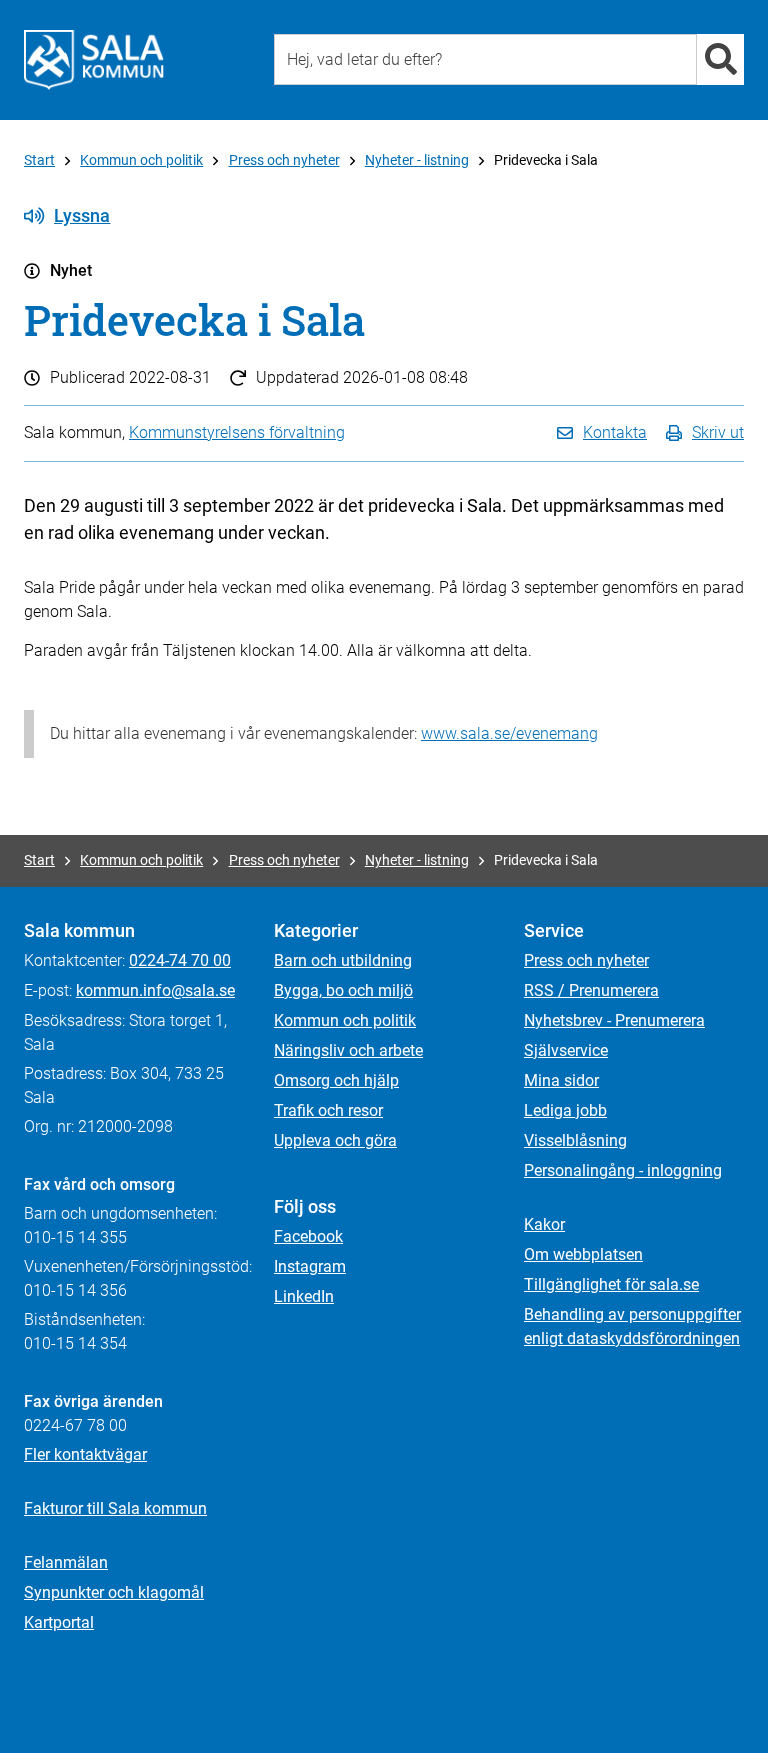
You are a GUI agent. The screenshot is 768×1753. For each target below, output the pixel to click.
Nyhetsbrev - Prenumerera (614, 1020)
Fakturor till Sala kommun (115, 1508)
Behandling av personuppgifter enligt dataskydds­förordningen (632, 1326)
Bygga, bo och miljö (343, 990)
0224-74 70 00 (180, 960)
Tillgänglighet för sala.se (611, 1284)
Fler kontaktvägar (85, 1454)
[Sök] (720, 59)
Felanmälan (66, 1562)
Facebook (308, 1236)
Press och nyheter (284, 160)
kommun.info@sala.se (155, 990)
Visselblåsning (575, 1140)
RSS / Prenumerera (591, 990)
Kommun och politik (141, 160)
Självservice (566, 1050)
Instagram (310, 1266)
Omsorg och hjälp (336, 1080)
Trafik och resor (328, 1110)
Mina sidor (561, 1080)
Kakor (544, 1224)
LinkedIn (304, 1296)
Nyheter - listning (417, 160)
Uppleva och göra (335, 1140)
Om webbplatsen (583, 1254)
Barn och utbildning (343, 960)
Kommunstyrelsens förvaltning (237, 432)
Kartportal (59, 1622)
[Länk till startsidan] (94, 60)
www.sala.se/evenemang (509, 733)
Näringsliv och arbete (348, 1050)
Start (39, 160)
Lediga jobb (565, 1110)
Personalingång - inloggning (623, 1170)
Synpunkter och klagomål (114, 1592)
